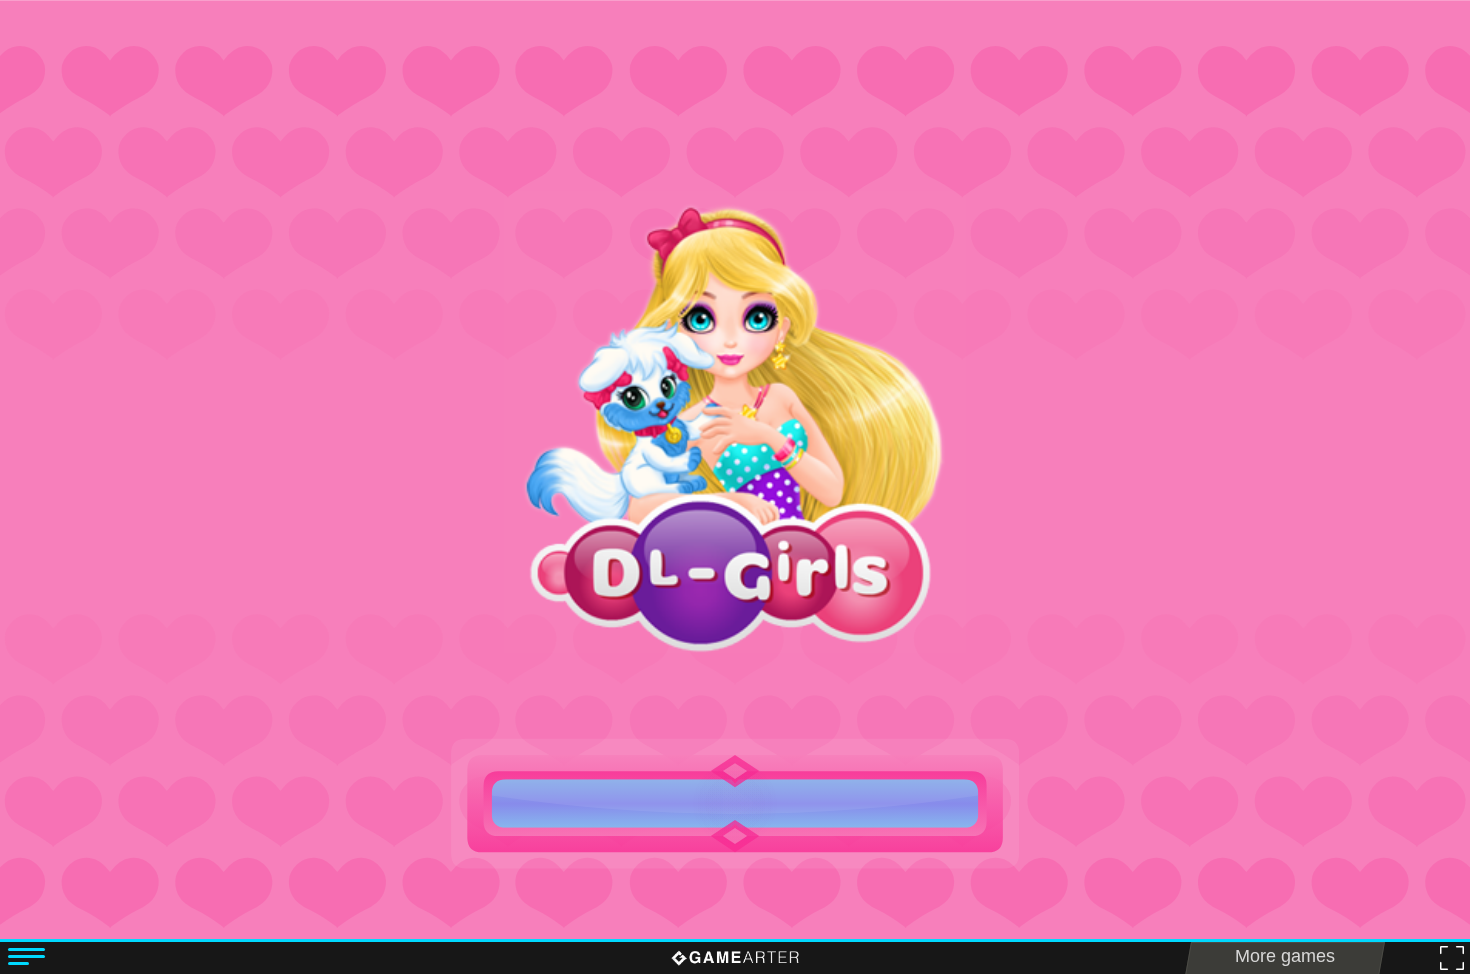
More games (1285, 956)
